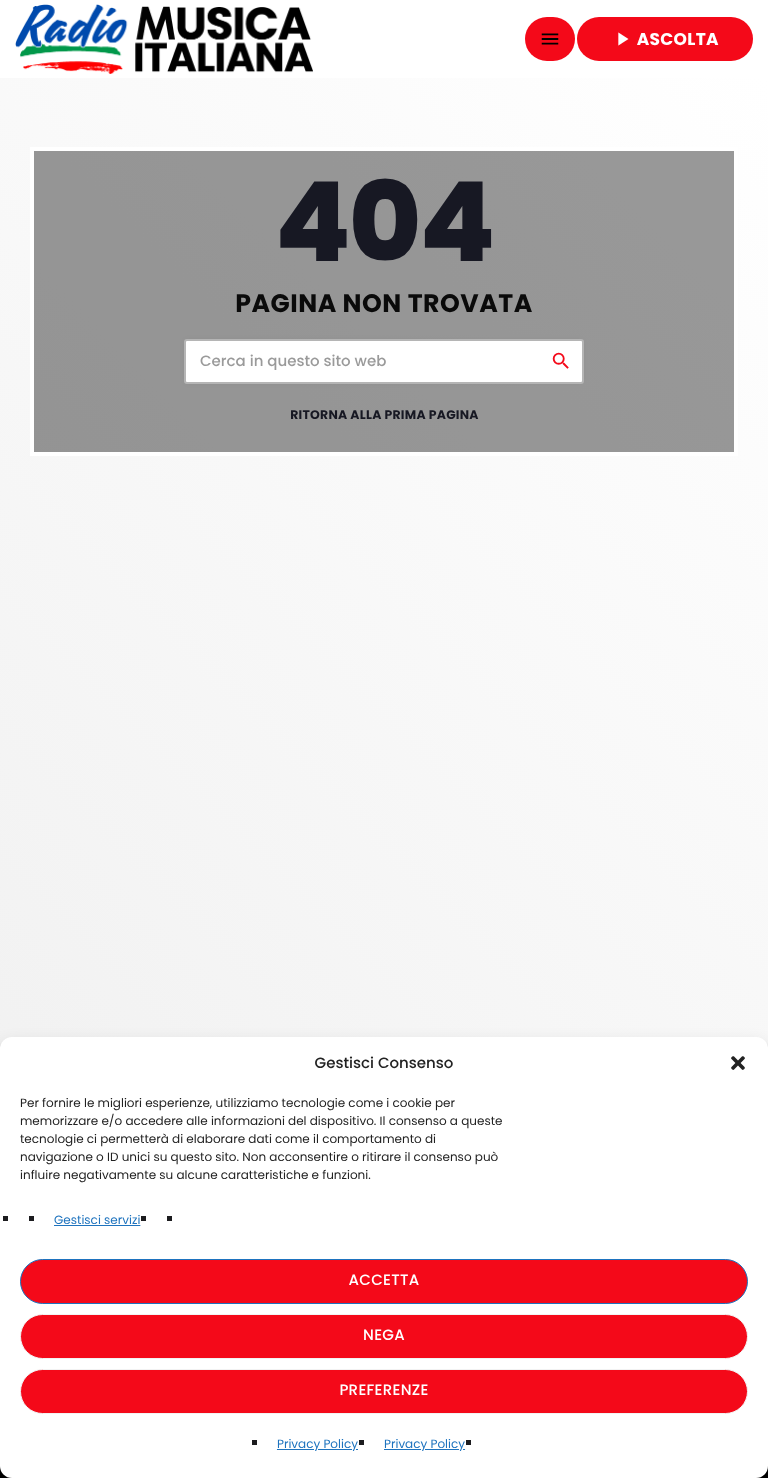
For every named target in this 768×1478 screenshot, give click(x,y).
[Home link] (164, 39)
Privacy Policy (317, 1444)
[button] (738, 1063)
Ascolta (665, 39)
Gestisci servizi (97, 1220)
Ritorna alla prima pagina (384, 415)
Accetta (384, 1280)
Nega (384, 1335)
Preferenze (383, 1390)
